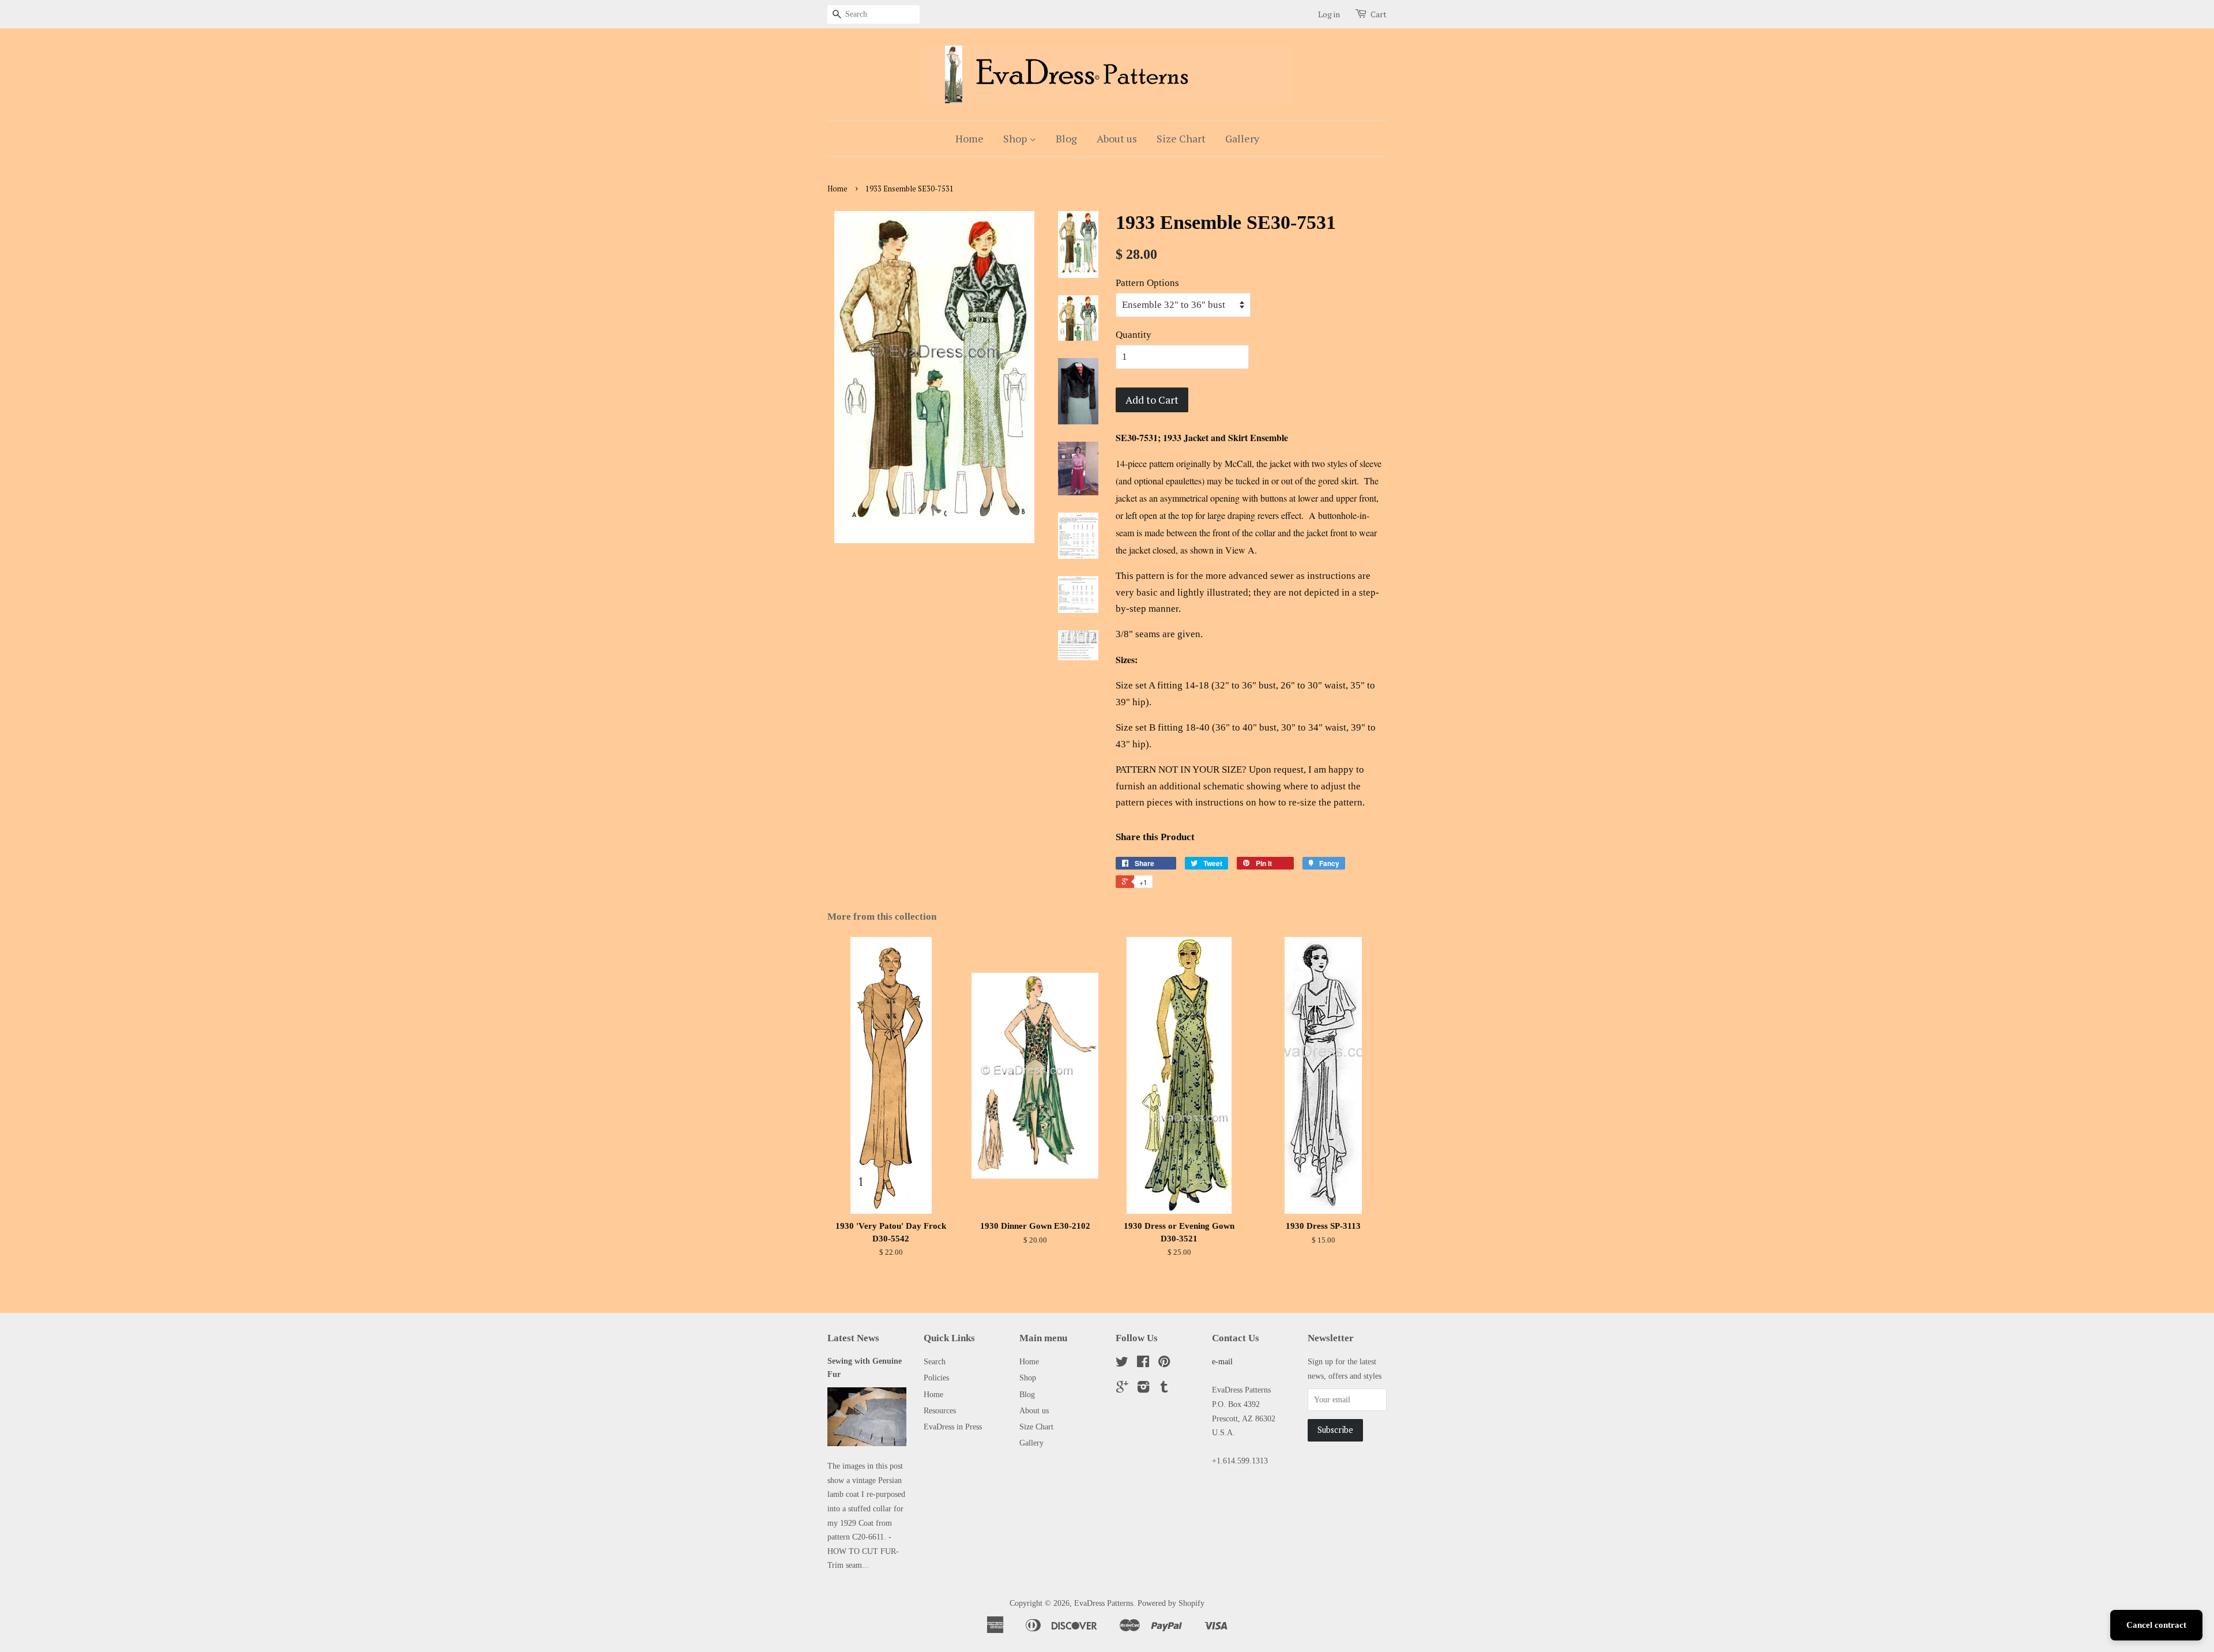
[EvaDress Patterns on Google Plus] (1122, 1389)
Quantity (1134, 335)
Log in (1329, 14)
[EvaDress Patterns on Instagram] (1143, 1389)
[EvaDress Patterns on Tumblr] (1164, 1389)
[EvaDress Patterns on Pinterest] (1164, 1364)
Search (935, 1361)
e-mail (1222, 1361)
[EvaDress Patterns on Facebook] (1143, 1364)
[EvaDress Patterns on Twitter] (1122, 1364)
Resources (940, 1410)
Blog (1066, 138)
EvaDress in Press (953, 1427)
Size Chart (1181, 138)
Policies (936, 1378)
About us (1117, 138)
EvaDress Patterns (1104, 1603)
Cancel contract (2156, 1625)
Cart (1379, 14)
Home (969, 138)
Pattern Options (1147, 283)
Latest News (853, 1338)
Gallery (1242, 138)
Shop (1016, 138)
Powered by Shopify (1171, 1603)
